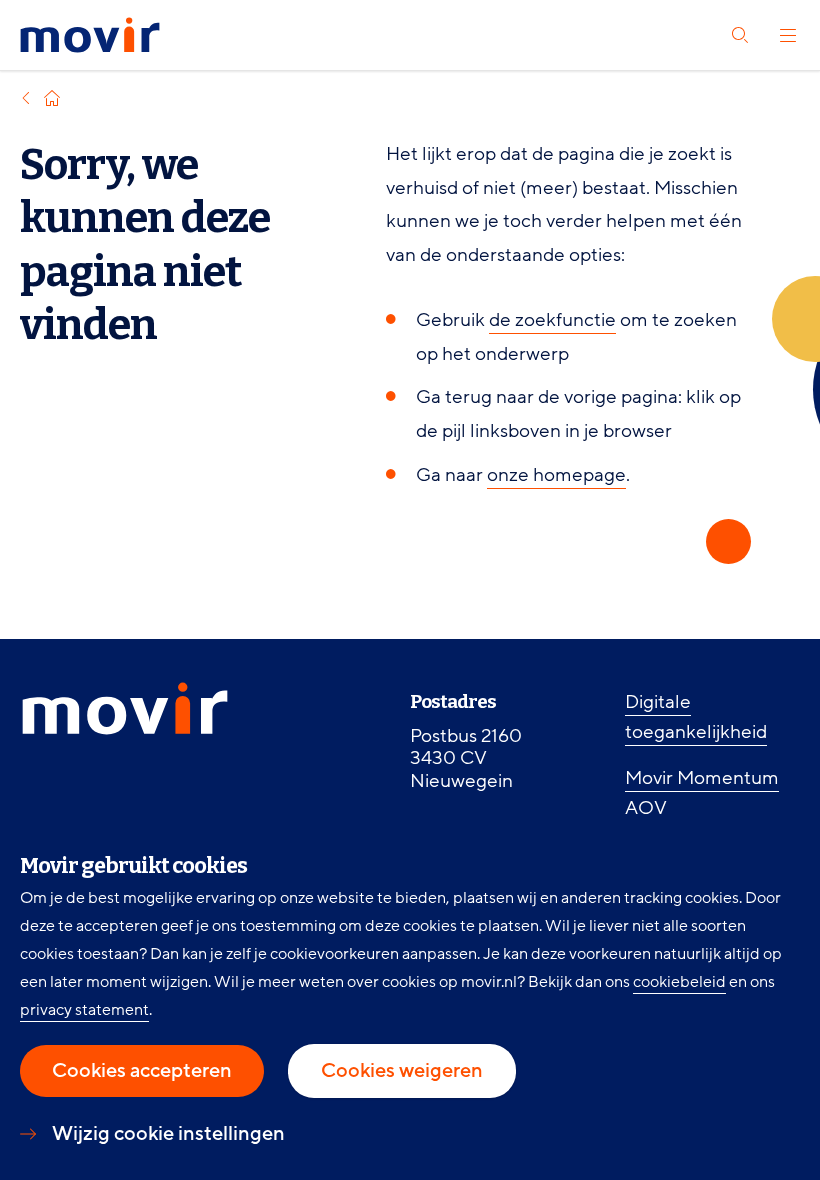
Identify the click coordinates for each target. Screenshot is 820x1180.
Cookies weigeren (402, 1071)
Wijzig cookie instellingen (168, 1134)
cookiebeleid (679, 982)
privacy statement (84, 1010)
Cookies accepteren (142, 1071)
